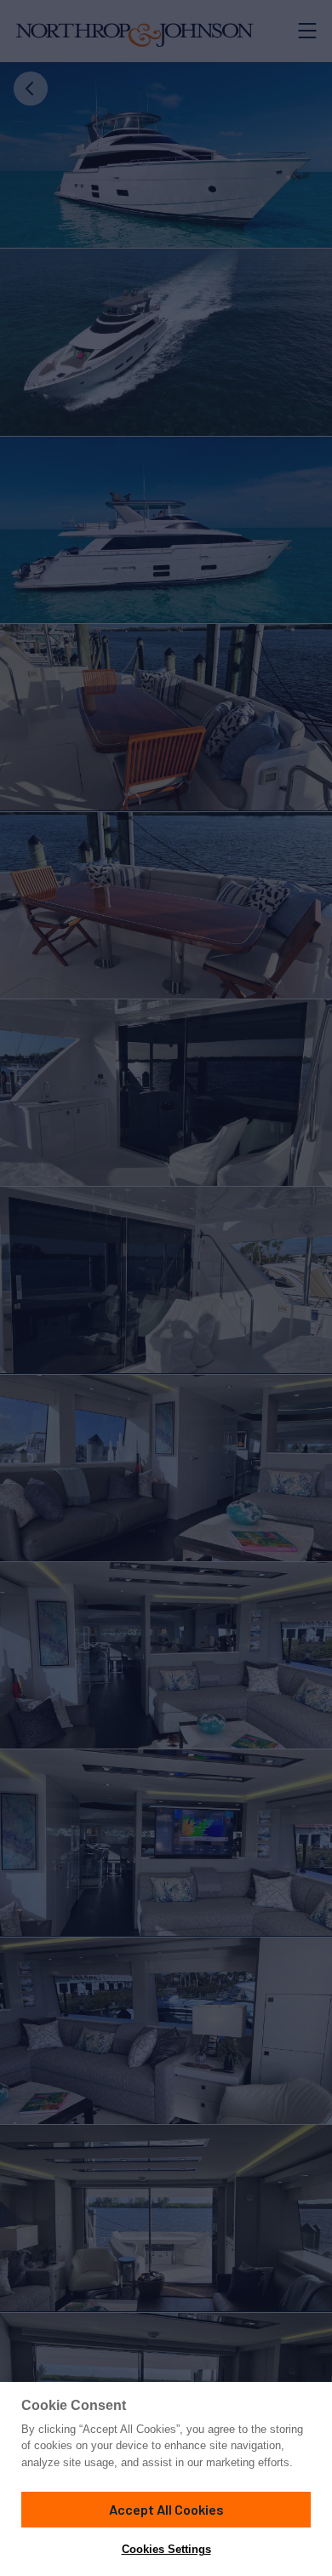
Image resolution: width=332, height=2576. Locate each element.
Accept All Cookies (166, 2509)
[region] (166, 2479)
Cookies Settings (166, 2549)
